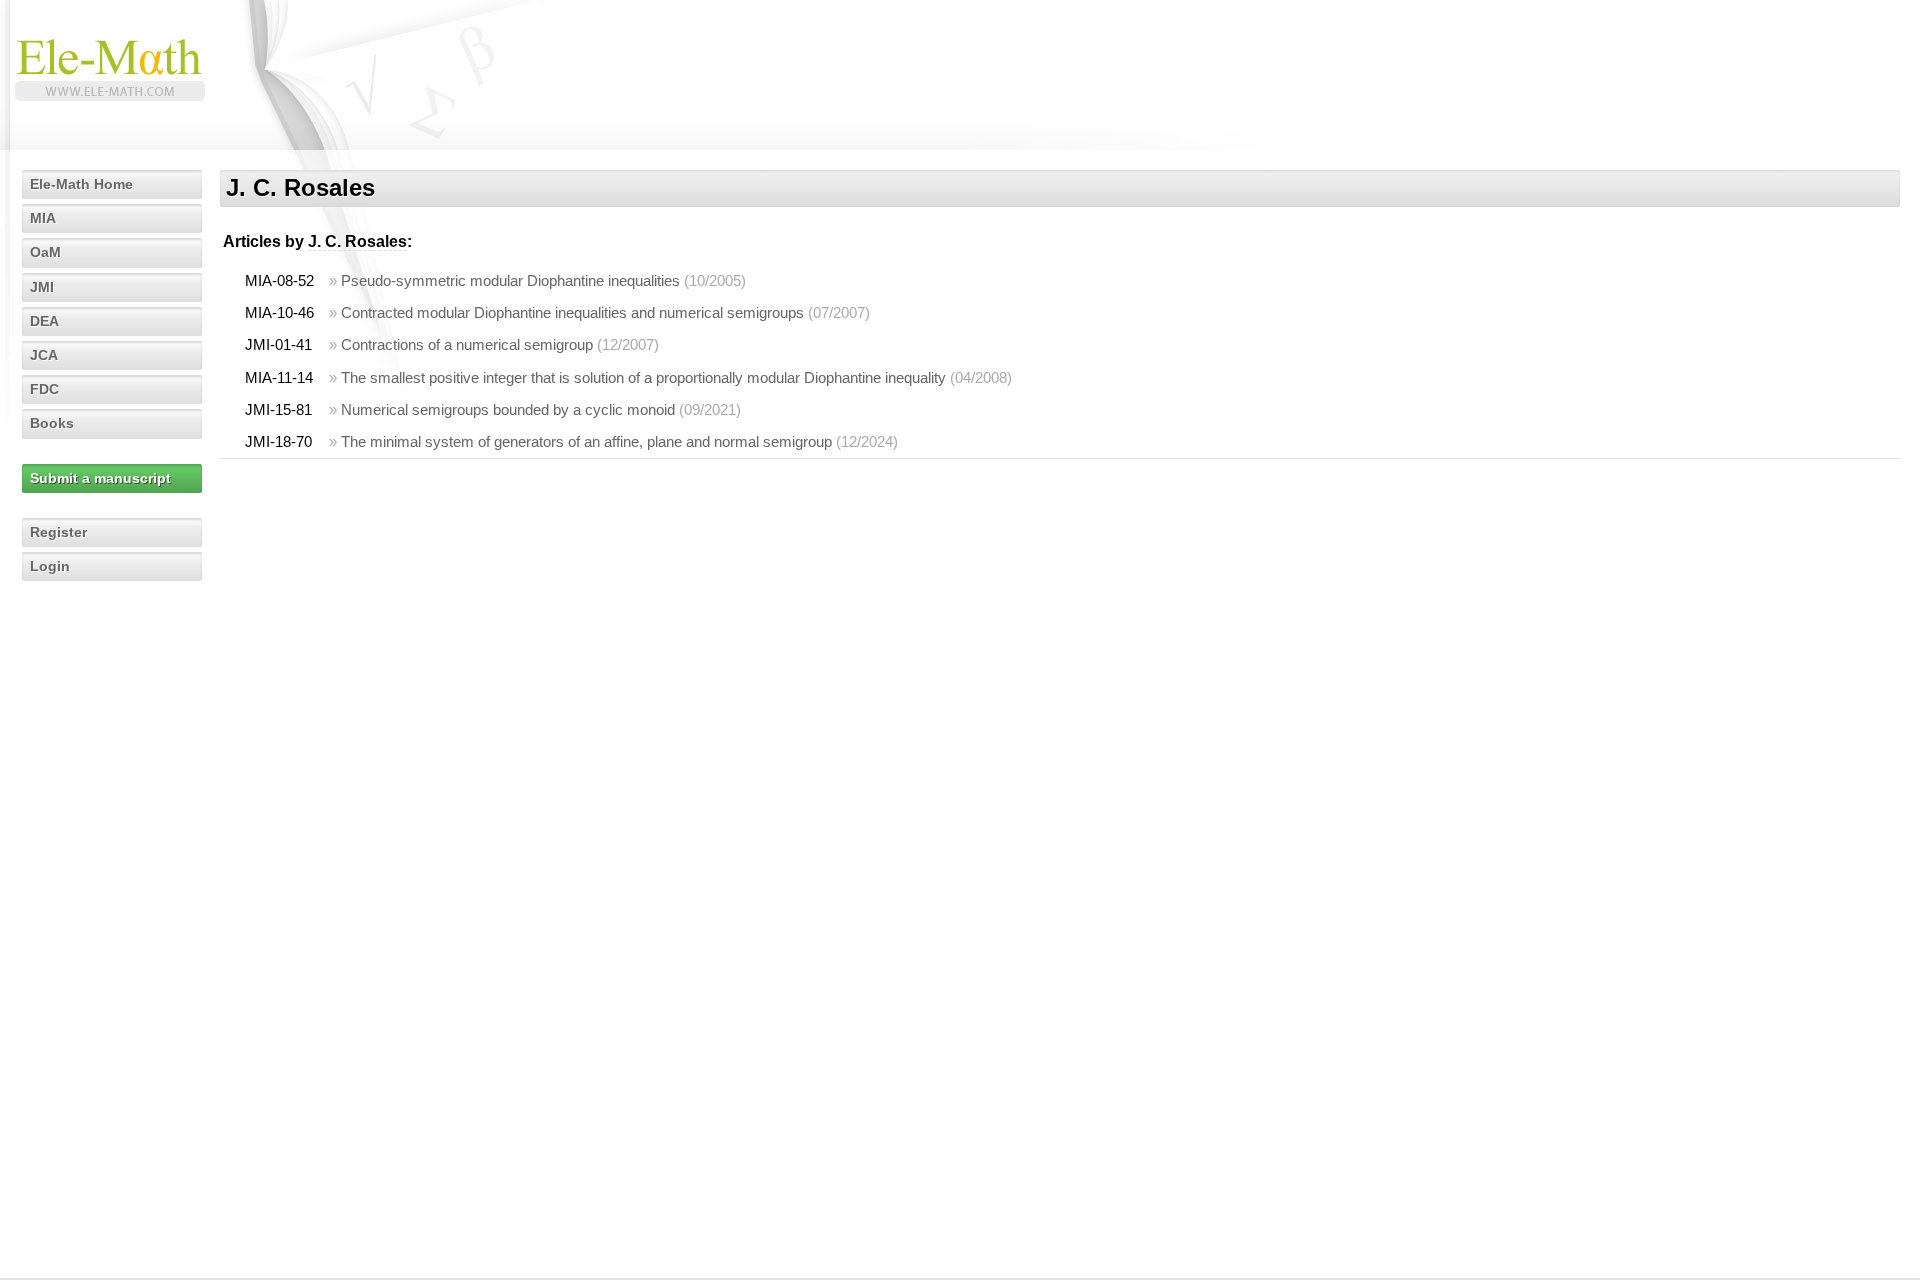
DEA (44, 321)
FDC (44, 389)
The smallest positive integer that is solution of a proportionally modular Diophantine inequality (643, 377)
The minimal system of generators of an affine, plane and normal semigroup (586, 441)
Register (58, 532)
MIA (43, 218)
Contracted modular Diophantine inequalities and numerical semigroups (572, 312)
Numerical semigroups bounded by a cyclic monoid (508, 409)
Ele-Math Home (81, 184)
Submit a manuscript (100, 478)
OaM (45, 252)
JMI (42, 287)
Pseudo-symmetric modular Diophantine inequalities (510, 280)
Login (50, 566)
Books (52, 423)
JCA (44, 355)
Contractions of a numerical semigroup (467, 344)
